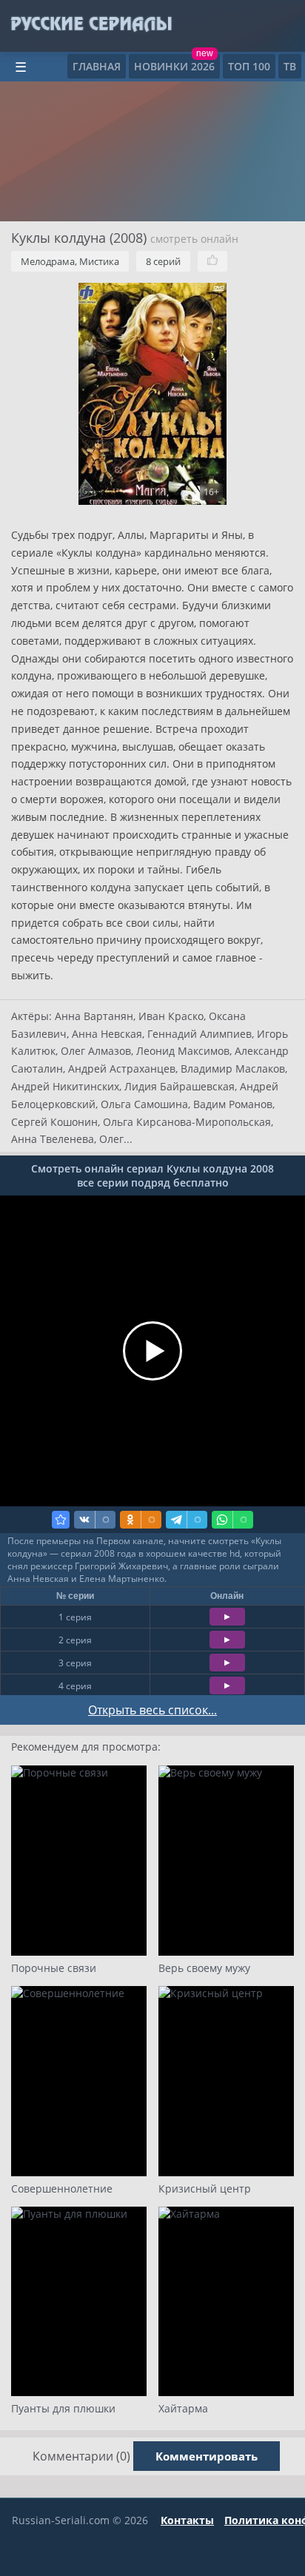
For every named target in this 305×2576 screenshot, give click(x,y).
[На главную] (91, 24)
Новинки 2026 (174, 66)
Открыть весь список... (152, 1710)
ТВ (290, 66)
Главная (97, 66)
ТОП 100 (249, 66)
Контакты (187, 2520)
